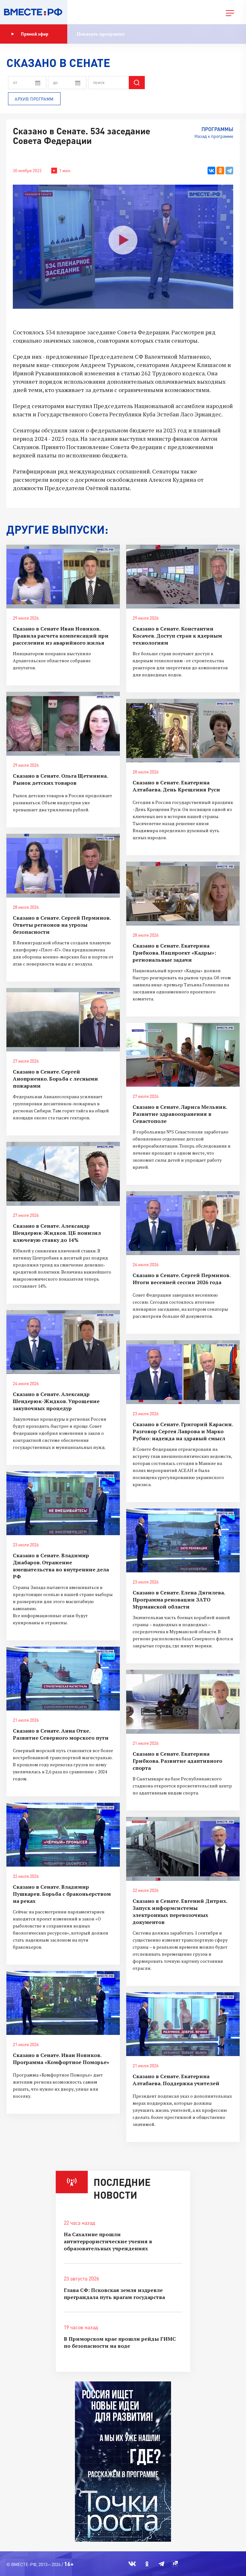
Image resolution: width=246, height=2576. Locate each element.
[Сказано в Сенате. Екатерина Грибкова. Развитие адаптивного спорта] (183, 1702)
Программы (217, 129)
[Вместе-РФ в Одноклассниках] (147, 2564)
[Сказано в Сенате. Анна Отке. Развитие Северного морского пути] (63, 1679)
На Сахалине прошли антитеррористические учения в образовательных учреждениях (108, 2241)
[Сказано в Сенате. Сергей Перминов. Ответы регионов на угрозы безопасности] (63, 866)
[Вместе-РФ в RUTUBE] (175, 2564)
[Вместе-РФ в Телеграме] (161, 2564)
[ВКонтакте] (211, 171)
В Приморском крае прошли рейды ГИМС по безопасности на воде (120, 2342)
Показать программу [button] (101, 34)
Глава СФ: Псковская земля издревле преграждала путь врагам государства (114, 2294)
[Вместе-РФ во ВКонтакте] (132, 2564)
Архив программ (34, 99)
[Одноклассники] (220, 171)
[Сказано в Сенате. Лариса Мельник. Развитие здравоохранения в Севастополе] (183, 1055)
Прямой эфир (35, 34)
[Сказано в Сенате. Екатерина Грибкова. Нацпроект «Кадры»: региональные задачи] (183, 894)
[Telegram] (229, 171)
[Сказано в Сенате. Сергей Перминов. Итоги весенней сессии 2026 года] (183, 1223)
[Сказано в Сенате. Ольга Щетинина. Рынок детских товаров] (63, 724)
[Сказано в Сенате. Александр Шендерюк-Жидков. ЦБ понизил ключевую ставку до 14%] (63, 1174)
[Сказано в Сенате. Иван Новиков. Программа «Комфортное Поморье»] (63, 2003)
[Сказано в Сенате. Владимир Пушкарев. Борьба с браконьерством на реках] (63, 1835)
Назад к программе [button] (214, 136)
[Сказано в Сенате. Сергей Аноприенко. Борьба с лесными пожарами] (63, 1020)
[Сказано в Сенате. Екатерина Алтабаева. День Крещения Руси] (183, 731)
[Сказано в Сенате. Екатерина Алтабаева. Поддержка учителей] (183, 2024)
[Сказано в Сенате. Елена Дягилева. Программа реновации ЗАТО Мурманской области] (183, 1540)
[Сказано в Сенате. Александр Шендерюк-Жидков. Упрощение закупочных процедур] (63, 1342)
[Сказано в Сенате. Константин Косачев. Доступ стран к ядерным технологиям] (183, 577)
